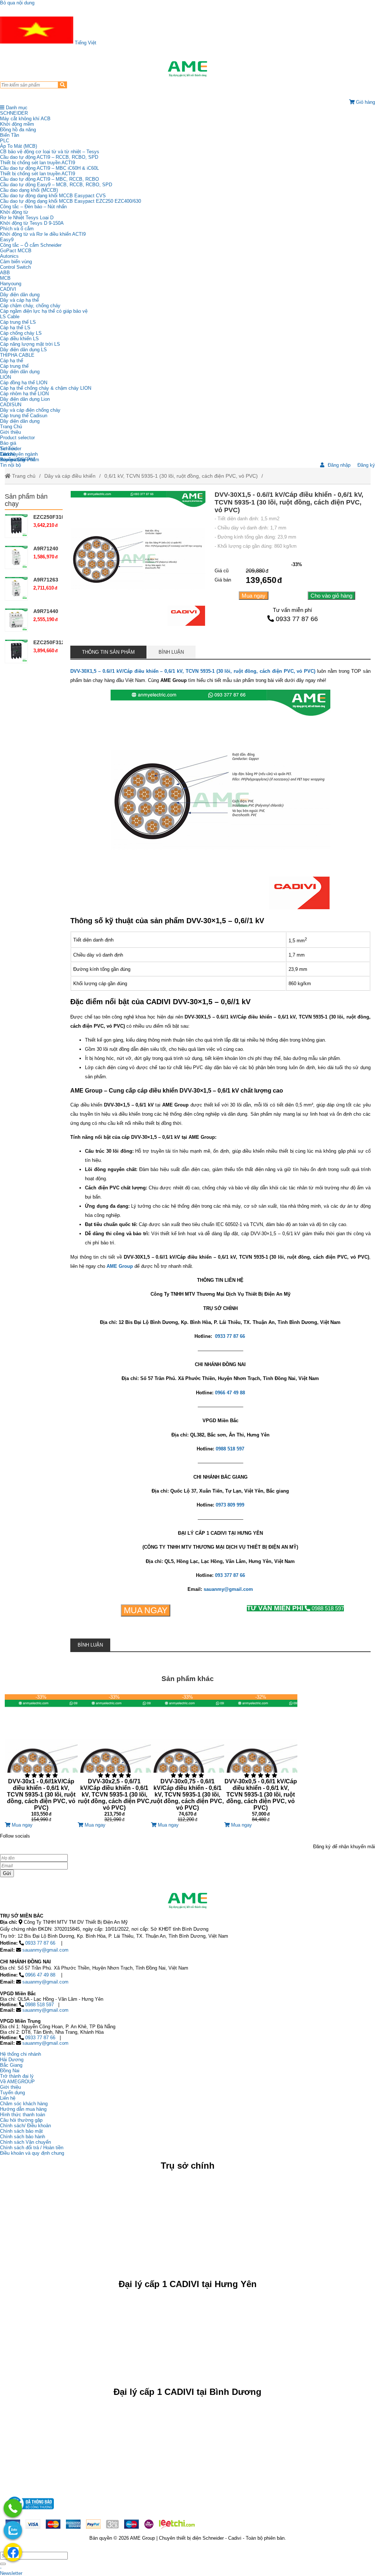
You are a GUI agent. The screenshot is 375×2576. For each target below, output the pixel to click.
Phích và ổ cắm (17, 229)
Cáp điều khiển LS (19, 339)
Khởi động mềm (17, 124)
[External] (30, 2511)
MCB (5, 278)
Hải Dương (12, 2060)
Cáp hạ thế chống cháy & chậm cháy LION (46, 388)
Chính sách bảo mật (21, 2131)
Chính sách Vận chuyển (25, 2142)
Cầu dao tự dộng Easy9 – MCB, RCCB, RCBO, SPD (56, 185)
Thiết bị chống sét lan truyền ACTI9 (38, 163)
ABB (5, 273)
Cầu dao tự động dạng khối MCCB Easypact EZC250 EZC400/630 (70, 201)
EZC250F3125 (50, 642)
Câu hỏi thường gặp (21, 2120)
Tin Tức (8, 449)
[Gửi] (3, 2564)
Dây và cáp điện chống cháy (30, 410)
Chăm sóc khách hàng (24, 2104)
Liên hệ (8, 454)
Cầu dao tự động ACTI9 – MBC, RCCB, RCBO (49, 179)
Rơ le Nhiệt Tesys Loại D (27, 218)
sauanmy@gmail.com (45, 1950)
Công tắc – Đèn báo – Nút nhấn (33, 207)
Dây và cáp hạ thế (19, 300)
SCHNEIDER (14, 113)
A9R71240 (46, 548)
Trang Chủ (11, 427)
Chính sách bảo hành (23, 2137)
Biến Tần (10, 135)
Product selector (17, 438)
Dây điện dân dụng (20, 295)
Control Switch (15, 267)
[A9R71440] (16, 620)
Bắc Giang (11, 2065)
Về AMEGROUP (17, 2082)
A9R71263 (46, 580)
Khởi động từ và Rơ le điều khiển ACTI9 (43, 234)
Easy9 (7, 240)
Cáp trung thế (14, 366)
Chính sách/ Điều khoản (25, 2126)
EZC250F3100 (50, 517)
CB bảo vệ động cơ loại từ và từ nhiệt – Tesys (50, 152)
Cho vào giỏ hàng (331, 596)
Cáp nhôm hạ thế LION (24, 394)
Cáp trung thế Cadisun (24, 416)
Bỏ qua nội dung (17, 3)
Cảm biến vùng (16, 262)
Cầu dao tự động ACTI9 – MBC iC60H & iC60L (49, 168)
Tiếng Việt (85, 43)
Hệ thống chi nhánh (21, 2054)
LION (5, 377)
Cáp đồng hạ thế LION (24, 383)
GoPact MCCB (16, 251)
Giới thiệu (10, 432)
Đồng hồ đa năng (18, 130)
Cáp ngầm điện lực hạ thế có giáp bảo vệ (44, 311)
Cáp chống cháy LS (21, 333)
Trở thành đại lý (17, 2076)
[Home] (187, 69)
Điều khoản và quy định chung (32, 2153)
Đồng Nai (10, 2071)
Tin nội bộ (10, 465)
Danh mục (16, 108)
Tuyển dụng (12, 460)
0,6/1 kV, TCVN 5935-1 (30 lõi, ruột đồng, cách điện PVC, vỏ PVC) (181, 476)
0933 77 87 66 (297, 619)
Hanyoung (11, 284)
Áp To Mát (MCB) (18, 146)
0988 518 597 (295, 1608)
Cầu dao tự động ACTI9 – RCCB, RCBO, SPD (49, 157)
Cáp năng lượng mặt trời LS (30, 344)
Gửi (7, 1873)
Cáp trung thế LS (18, 322)
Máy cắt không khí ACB (25, 119)
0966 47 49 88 (40, 1975)
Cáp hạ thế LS (15, 328)
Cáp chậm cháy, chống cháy (30, 306)
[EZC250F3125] (16, 651)
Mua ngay (254, 596)
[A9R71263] (16, 588)
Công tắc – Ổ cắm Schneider (31, 245)
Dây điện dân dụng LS (23, 350)
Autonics (9, 256)
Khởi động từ (14, 212)
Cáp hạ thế (12, 361)
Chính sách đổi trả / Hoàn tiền (32, 2148)
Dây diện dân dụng (20, 372)
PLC (5, 141)
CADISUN (11, 405)
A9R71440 (46, 611)
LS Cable (10, 317)
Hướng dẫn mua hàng (23, 2109)
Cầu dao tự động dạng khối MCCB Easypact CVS (53, 196)
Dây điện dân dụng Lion (25, 399)
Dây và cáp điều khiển (70, 476)
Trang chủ (23, 476)
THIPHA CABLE (17, 355)
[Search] (62, 85)
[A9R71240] (16, 557)
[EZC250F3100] (16, 526)
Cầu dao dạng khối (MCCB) (29, 190)
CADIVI (8, 289)
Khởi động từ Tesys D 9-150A (32, 223)
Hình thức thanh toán (23, 2115)
